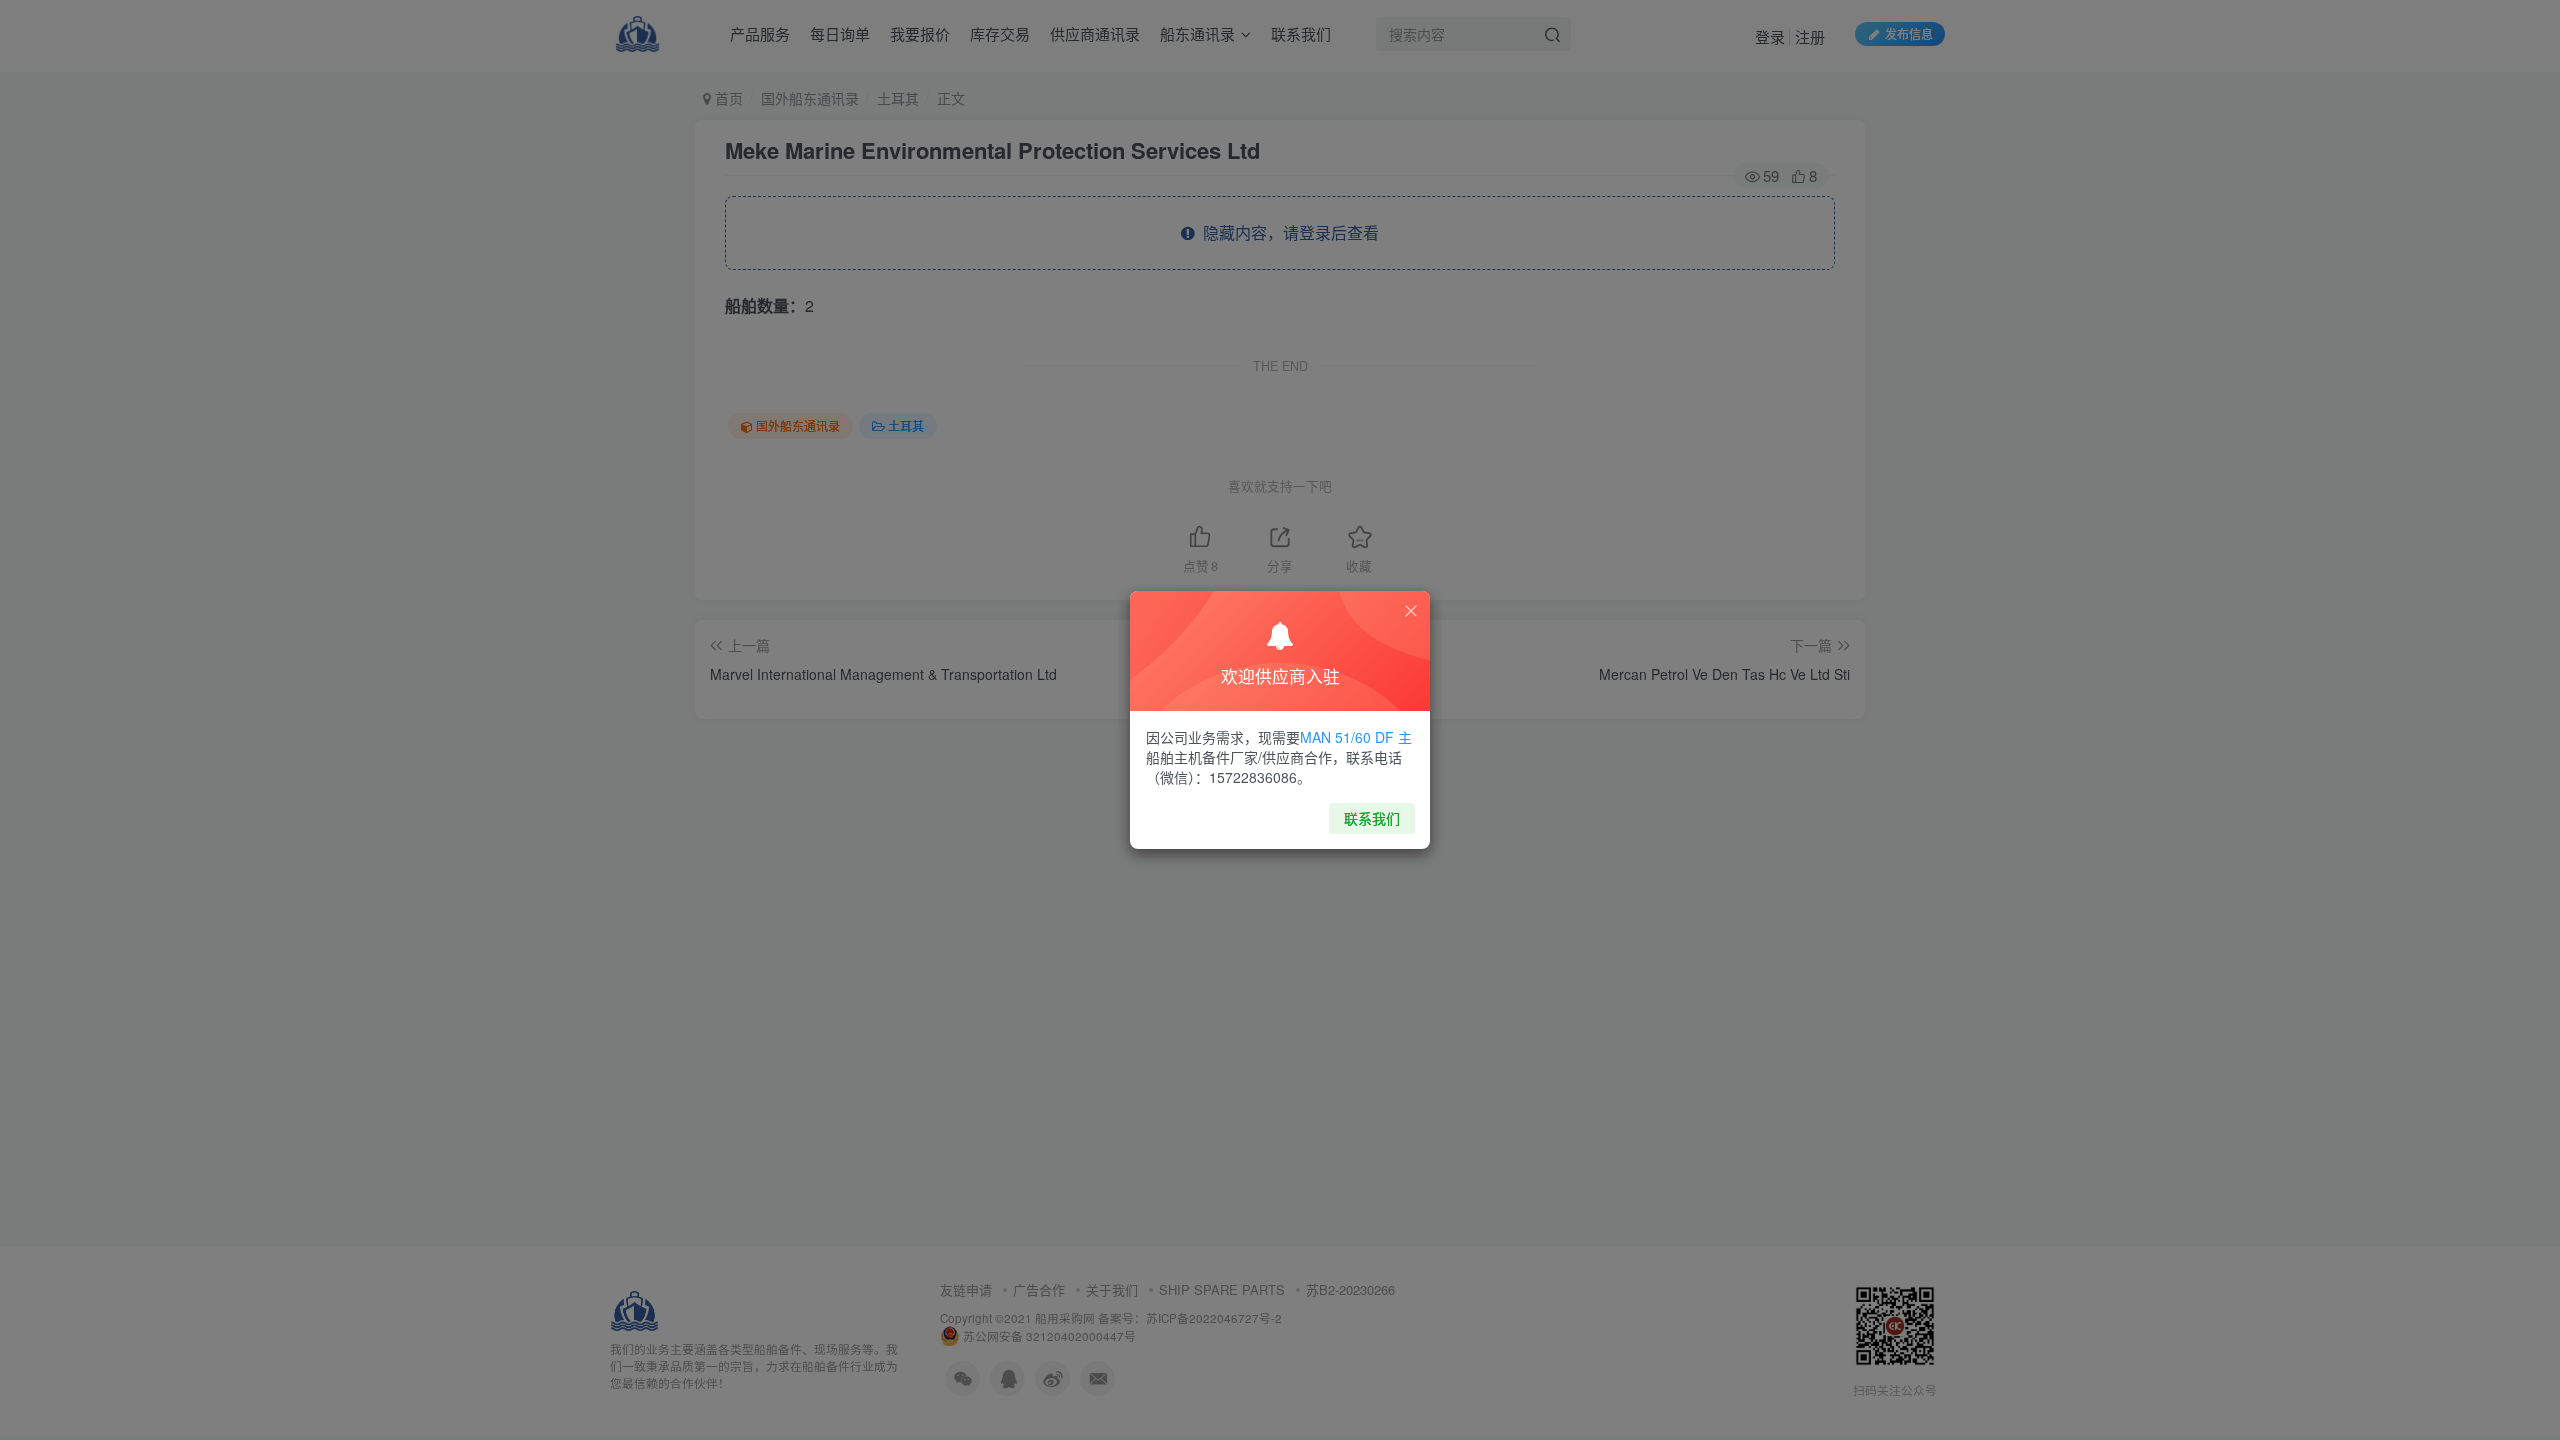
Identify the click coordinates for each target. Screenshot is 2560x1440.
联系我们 (1372, 818)
